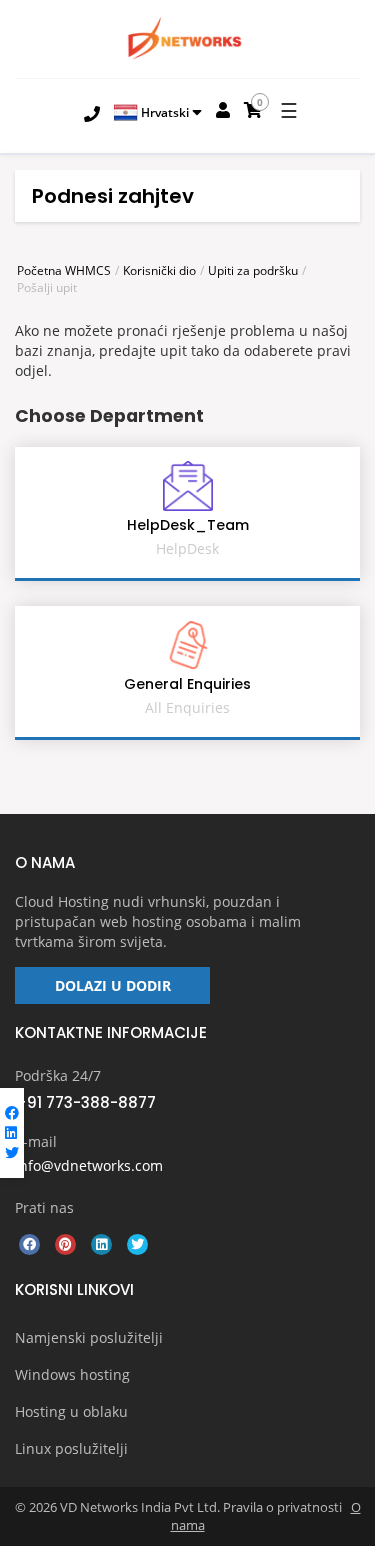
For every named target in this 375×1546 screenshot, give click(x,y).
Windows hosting (72, 1374)
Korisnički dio (159, 270)
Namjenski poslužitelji (89, 1337)
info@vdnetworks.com (89, 1165)
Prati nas (44, 1207)
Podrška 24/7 (58, 1075)
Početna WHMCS (64, 270)
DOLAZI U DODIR (113, 985)
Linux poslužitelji (71, 1448)
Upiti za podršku (253, 270)
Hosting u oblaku (71, 1411)
